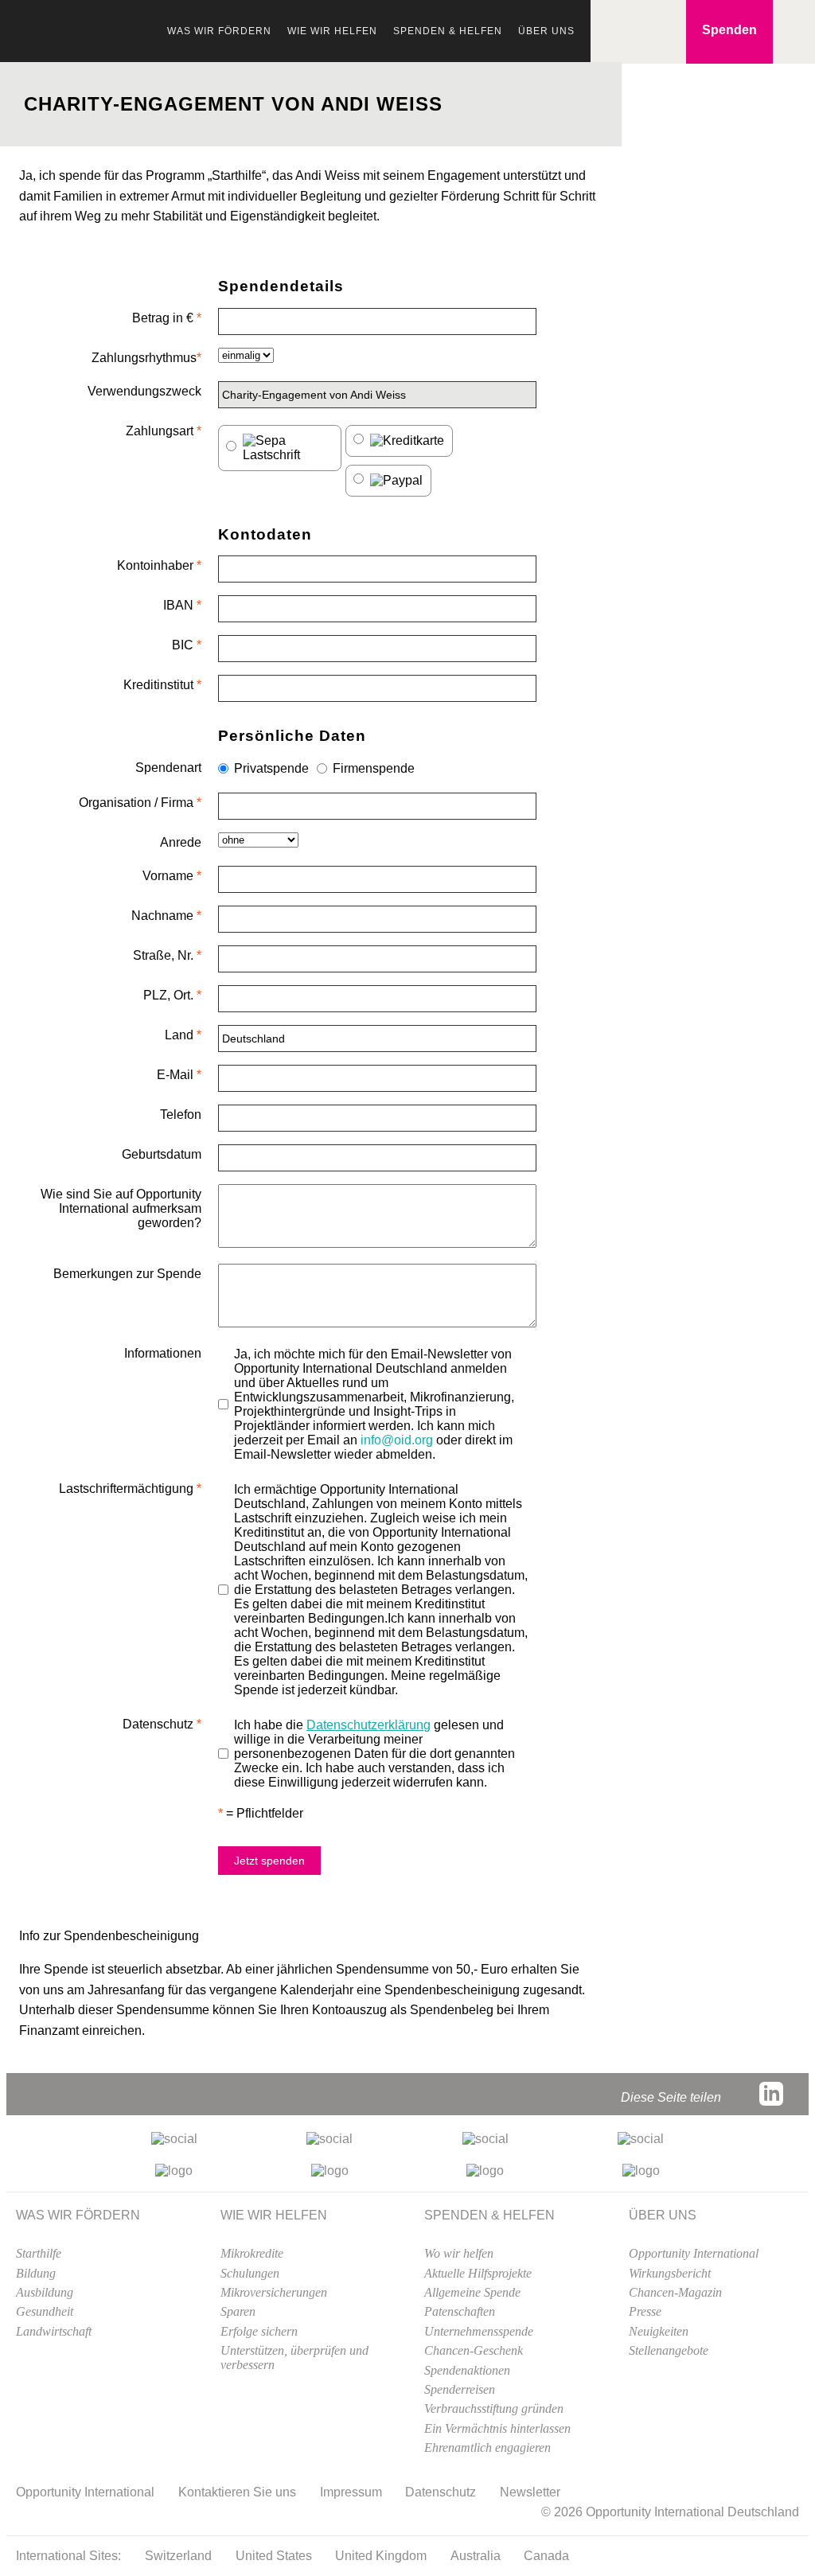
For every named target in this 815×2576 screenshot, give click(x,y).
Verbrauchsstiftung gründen (494, 2408)
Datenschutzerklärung (369, 1725)
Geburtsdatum (162, 1154)
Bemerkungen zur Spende (127, 1274)
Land (183, 1035)
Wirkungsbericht (670, 2273)
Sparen (238, 2311)
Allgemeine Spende (472, 2292)
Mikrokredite (252, 2253)
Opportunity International (96, 38)
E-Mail (179, 1075)
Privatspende (271, 768)
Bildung (36, 2273)
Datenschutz (162, 1724)
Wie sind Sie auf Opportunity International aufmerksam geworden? (121, 1208)
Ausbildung (45, 2292)
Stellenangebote (669, 2350)
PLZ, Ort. (172, 995)
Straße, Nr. (167, 955)
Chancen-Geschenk (474, 2350)
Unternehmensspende (479, 2331)
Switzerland (178, 2556)
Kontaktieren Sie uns (237, 2492)
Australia (476, 2556)
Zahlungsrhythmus (146, 358)
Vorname (172, 876)
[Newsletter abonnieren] (670, 32)
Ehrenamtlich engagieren (487, 2447)
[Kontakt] (638, 32)
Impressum (351, 2492)
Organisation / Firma (140, 803)
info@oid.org (397, 1440)
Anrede (181, 842)
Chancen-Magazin (675, 2292)
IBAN (182, 605)
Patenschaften (460, 2311)
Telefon (181, 1115)
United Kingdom (381, 2556)
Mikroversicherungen (274, 2292)
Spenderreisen (460, 2389)
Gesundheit (45, 2311)
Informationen (163, 1353)
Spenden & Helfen (448, 31)
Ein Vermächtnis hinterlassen (497, 2428)
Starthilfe (39, 2253)
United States (274, 2556)
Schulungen (250, 2273)
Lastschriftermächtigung (130, 1489)
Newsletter (530, 2492)
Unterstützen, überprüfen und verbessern (294, 2358)
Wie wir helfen (332, 31)
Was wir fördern (219, 31)
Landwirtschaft (54, 2331)
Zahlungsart (164, 431)
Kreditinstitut (162, 685)
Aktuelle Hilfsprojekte (478, 2273)
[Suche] (606, 32)
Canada (546, 2556)
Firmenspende (374, 768)
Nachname (166, 916)
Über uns (546, 31)
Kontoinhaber (159, 565)
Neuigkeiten (659, 2331)
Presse (645, 2311)
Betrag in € (167, 318)
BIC (187, 645)
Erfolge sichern (259, 2331)
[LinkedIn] (771, 2094)
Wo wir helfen (459, 2253)
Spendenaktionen (467, 2370)
